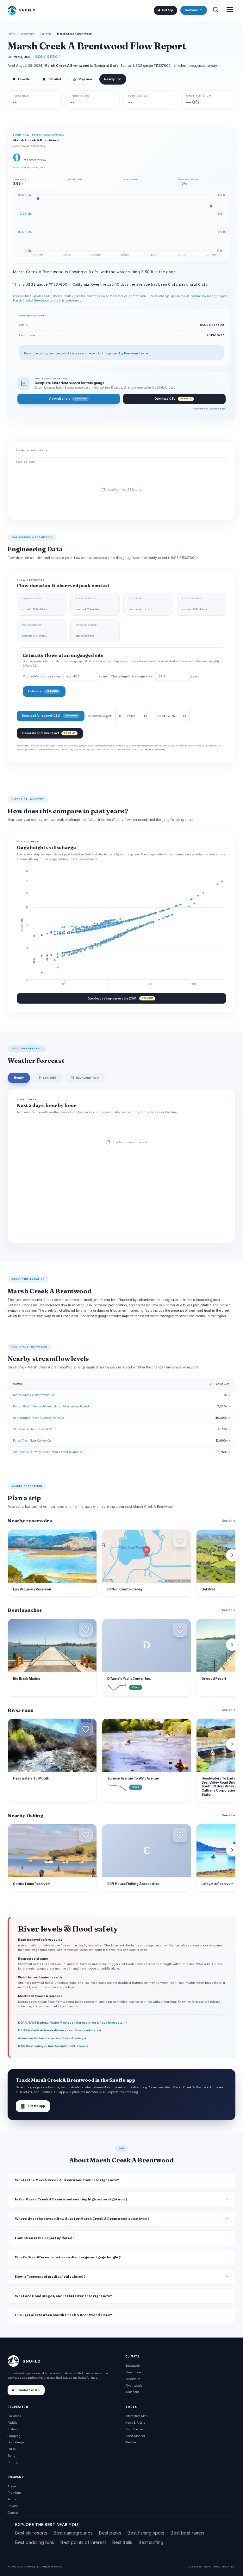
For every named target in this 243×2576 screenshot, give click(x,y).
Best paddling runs (35, 2542)
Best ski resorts (31, 2533)
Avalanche (132, 2392)
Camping (14, 2436)
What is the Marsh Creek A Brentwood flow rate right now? (67, 2180)
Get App (167, 10)
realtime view (96, 296)
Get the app (33, 2106)
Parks (12, 2449)
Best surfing (151, 2542)
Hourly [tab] (19, 1078)
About (12, 2486)
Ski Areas (14, 2416)
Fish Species (134, 2429)
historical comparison (130, 296)
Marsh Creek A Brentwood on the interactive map (47, 301)
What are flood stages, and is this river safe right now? (64, 2296)
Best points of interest (83, 2542)
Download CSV (173, 399)
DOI (233, 2566)
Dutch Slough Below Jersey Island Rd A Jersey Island (51, 1406)
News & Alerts (135, 2423)
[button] (86, 1540)
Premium (14, 2493)
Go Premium (194, 10)
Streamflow (28, 34)
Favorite (21, 79)
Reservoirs (133, 2379)
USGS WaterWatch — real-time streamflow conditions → (60, 2030)
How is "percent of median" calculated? (50, 2277)
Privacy (13, 2506)
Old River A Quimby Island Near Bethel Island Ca (48, 1452)
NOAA (207, 2566)
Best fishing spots (146, 2533)
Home (11, 34)
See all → (229, 1521)
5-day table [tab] (47, 1078)
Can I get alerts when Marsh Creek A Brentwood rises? (63, 2315)
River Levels (134, 2386)
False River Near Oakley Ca (32, 1440)
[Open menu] (230, 10)
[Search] (215, 10)
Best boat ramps (187, 2533)
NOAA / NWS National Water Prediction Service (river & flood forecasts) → (73, 2023)
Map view (83, 79)
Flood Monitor (135, 2436)
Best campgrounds (73, 2533)
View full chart (67, 399)
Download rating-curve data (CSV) (120, 998)
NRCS (216, 2566)
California (46, 34)
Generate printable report (49, 733)
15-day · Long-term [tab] (85, 1078)
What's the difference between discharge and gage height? (68, 2257)
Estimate (43, 691)
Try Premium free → (133, 353)
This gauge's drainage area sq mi (155, 676)
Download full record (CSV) (49, 716)
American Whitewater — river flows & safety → (52, 2038)
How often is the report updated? (45, 2238)
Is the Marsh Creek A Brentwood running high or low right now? (71, 2199)
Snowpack (132, 2366)
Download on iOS (28, 2390)
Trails (11, 2455)
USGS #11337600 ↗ (48, 57)
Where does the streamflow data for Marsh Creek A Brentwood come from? (82, 2219)
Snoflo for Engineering (153, 749)
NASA (225, 2566)
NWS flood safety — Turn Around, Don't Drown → (53, 2046)
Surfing (13, 2462)
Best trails (122, 2542)
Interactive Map (136, 2416)
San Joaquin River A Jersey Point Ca (39, 1418)
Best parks (110, 2533)
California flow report (201, 296)
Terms (12, 2499)
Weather (131, 2442)
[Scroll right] (232, 1555)
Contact (13, 2513)
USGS (198, 2566)
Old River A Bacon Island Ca (33, 1429)
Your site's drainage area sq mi (65, 676)
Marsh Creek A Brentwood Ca (34, 1395)
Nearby (109, 79)
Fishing (13, 2429)
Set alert (55, 79)
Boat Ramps (16, 2442)
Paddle (12, 2423)
